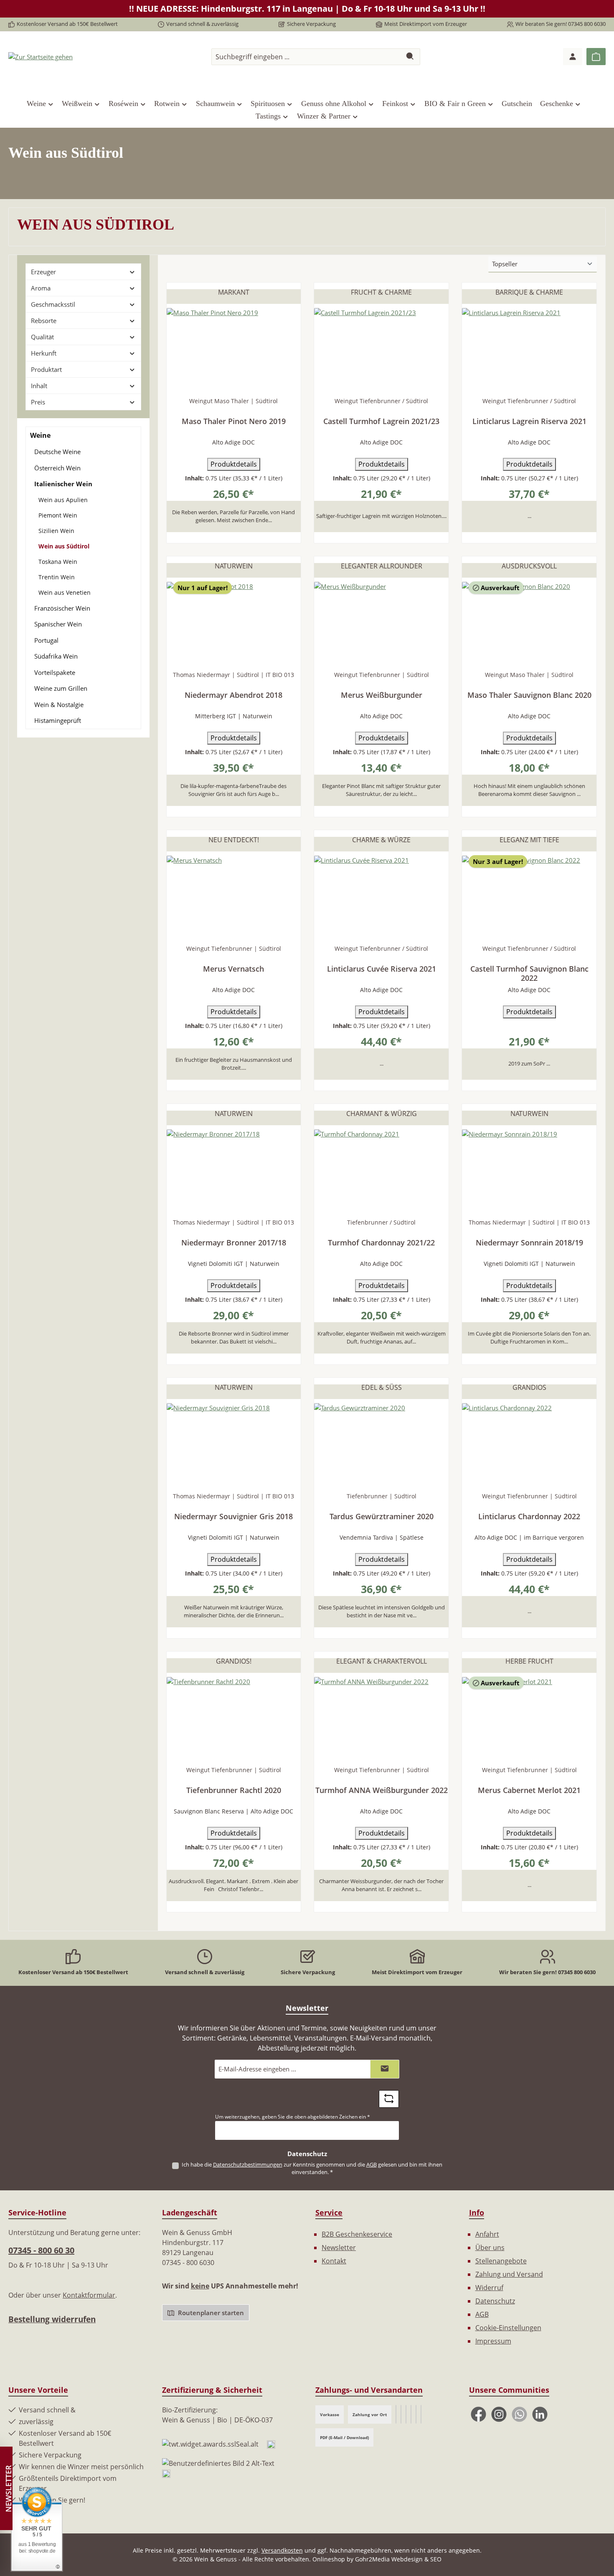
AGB (372, 2164)
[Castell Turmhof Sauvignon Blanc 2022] (529, 897)
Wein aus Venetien (65, 592)
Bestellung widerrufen (52, 2319)
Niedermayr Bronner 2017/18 (234, 1243)
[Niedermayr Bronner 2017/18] (234, 1171)
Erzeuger (43, 272)
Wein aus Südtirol (64, 546)
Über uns (490, 2248)
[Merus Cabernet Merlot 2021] (529, 1719)
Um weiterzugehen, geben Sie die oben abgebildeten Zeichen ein (293, 2117)
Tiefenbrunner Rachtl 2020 (234, 1790)
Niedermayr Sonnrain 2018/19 (529, 1243)
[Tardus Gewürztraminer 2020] (381, 1445)
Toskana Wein (58, 562)
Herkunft (44, 353)
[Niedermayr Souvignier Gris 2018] (234, 1445)
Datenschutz (495, 2301)
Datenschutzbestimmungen (248, 2164)
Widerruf (489, 2288)
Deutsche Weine (57, 452)
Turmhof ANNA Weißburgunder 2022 (382, 1790)
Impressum (493, 2341)
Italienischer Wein (63, 484)
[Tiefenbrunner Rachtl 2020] (234, 1719)
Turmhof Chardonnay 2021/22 (381, 1243)
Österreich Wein (57, 468)
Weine (40, 435)
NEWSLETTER (8, 2489)
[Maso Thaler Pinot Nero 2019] (234, 350)
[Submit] (385, 2069)
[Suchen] (410, 57)
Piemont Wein (58, 515)
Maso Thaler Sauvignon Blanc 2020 (529, 695)
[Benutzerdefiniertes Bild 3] (166, 2473)
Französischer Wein (62, 608)
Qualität (42, 337)
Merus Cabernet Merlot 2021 (529, 1790)
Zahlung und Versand (509, 2274)
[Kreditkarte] (416, 2414)
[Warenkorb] (596, 57)
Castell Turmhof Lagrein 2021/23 (381, 421)
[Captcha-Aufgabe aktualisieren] (389, 2099)
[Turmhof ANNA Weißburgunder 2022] (381, 1719)
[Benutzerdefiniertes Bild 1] (271, 2444)
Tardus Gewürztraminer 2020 (382, 1517)
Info (477, 2212)
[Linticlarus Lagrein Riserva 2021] (529, 350)
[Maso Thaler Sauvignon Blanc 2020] (529, 624)
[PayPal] (406, 2414)
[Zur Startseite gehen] (41, 56)
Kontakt (334, 2261)
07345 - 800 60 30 (41, 2250)
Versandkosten (282, 2550)
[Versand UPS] (401, 2414)
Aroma (41, 288)
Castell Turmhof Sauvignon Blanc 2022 (529, 973)
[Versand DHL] (411, 2414)
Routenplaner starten (210, 2313)
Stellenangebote (501, 2261)
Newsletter (339, 2248)
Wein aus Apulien (63, 500)
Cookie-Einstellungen (508, 2328)
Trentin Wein (57, 577)
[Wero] (396, 2414)
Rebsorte (44, 321)
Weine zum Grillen (61, 688)
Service (329, 2212)
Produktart (46, 369)
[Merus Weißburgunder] (381, 624)
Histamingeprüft (58, 720)
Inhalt (39, 386)
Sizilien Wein (56, 531)
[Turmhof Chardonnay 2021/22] (381, 1171)
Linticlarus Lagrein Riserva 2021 (529, 421)
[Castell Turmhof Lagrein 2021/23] (381, 350)
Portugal (46, 640)
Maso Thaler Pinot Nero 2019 (234, 421)
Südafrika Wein (56, 656)
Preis (38, 402)
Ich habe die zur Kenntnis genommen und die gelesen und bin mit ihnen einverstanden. (312, 2168)
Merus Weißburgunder (382, 695)
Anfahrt (487, 2234)
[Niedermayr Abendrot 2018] (234, 624)
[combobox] (306, 57)
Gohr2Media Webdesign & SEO (398, 2559)
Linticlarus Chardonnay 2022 (529, 1517)
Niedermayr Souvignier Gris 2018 (233, 1517)
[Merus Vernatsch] (234, 897)
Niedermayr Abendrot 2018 (233, 695)
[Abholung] (421, 2414)
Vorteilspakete (55, 672)
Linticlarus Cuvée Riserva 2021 (382, 969)
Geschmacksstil (53, 304)
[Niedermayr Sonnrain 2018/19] (529, 1171)
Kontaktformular (89, 2295)
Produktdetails (234, 464)
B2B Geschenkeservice (357, 2234)
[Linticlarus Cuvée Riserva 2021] (381, 897)
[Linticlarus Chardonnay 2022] (529, 1445)
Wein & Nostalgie (59, 705)
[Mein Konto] (573, 57)
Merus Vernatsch (233, 969)
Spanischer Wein (58, 624)
